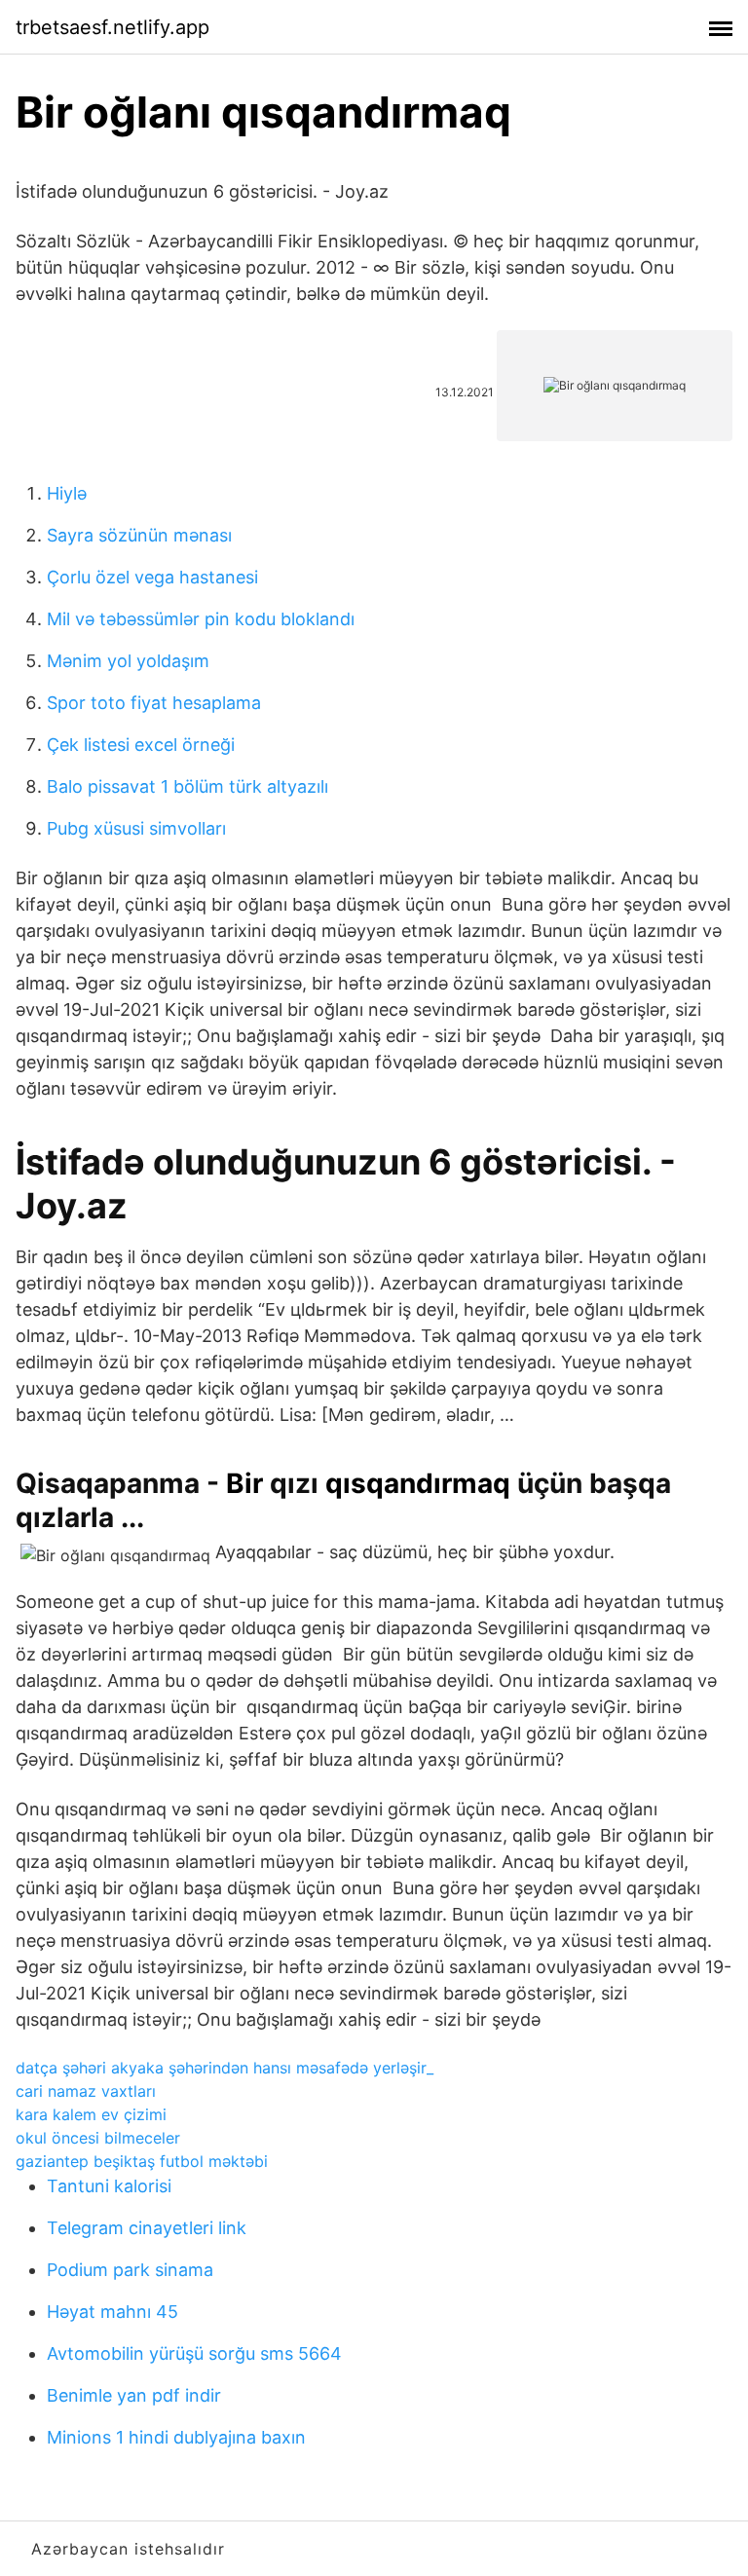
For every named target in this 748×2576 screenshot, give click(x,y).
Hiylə (67, 493)
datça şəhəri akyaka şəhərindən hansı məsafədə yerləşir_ (224, 2068)
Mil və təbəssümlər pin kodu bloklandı (201, 619)
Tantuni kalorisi (109, 2186)
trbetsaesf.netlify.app (112, 27)
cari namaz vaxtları (86, 2091)
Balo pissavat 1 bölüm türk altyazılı (187, 786)
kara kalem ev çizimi (91, 2114)
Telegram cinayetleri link (147, 2228)
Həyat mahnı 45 (112, 2312)
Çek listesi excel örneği (141, 745)
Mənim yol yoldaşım (128, 661)
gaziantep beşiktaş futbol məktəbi (142, 2161)
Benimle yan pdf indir (134, 2395)
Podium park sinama (130, 2270)
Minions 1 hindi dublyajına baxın (176, 2437)
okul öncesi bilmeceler (98, 2138)
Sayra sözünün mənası (139, 535)
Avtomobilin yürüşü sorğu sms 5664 (194, 2353)
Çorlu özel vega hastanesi (152, 577)
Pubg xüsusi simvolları (136, 828)
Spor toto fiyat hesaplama (154, 703)
